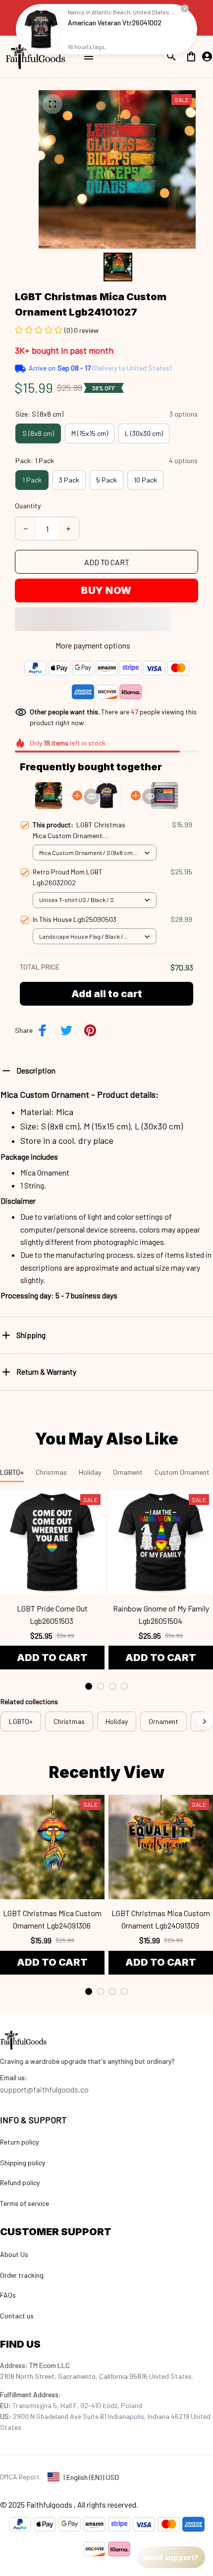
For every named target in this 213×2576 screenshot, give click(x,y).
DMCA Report (20, 2477)
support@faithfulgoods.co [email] (44, 2089)
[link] (41, 29)
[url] (14, 2078)
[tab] (89, 1686)
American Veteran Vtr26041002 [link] (115, 23)
